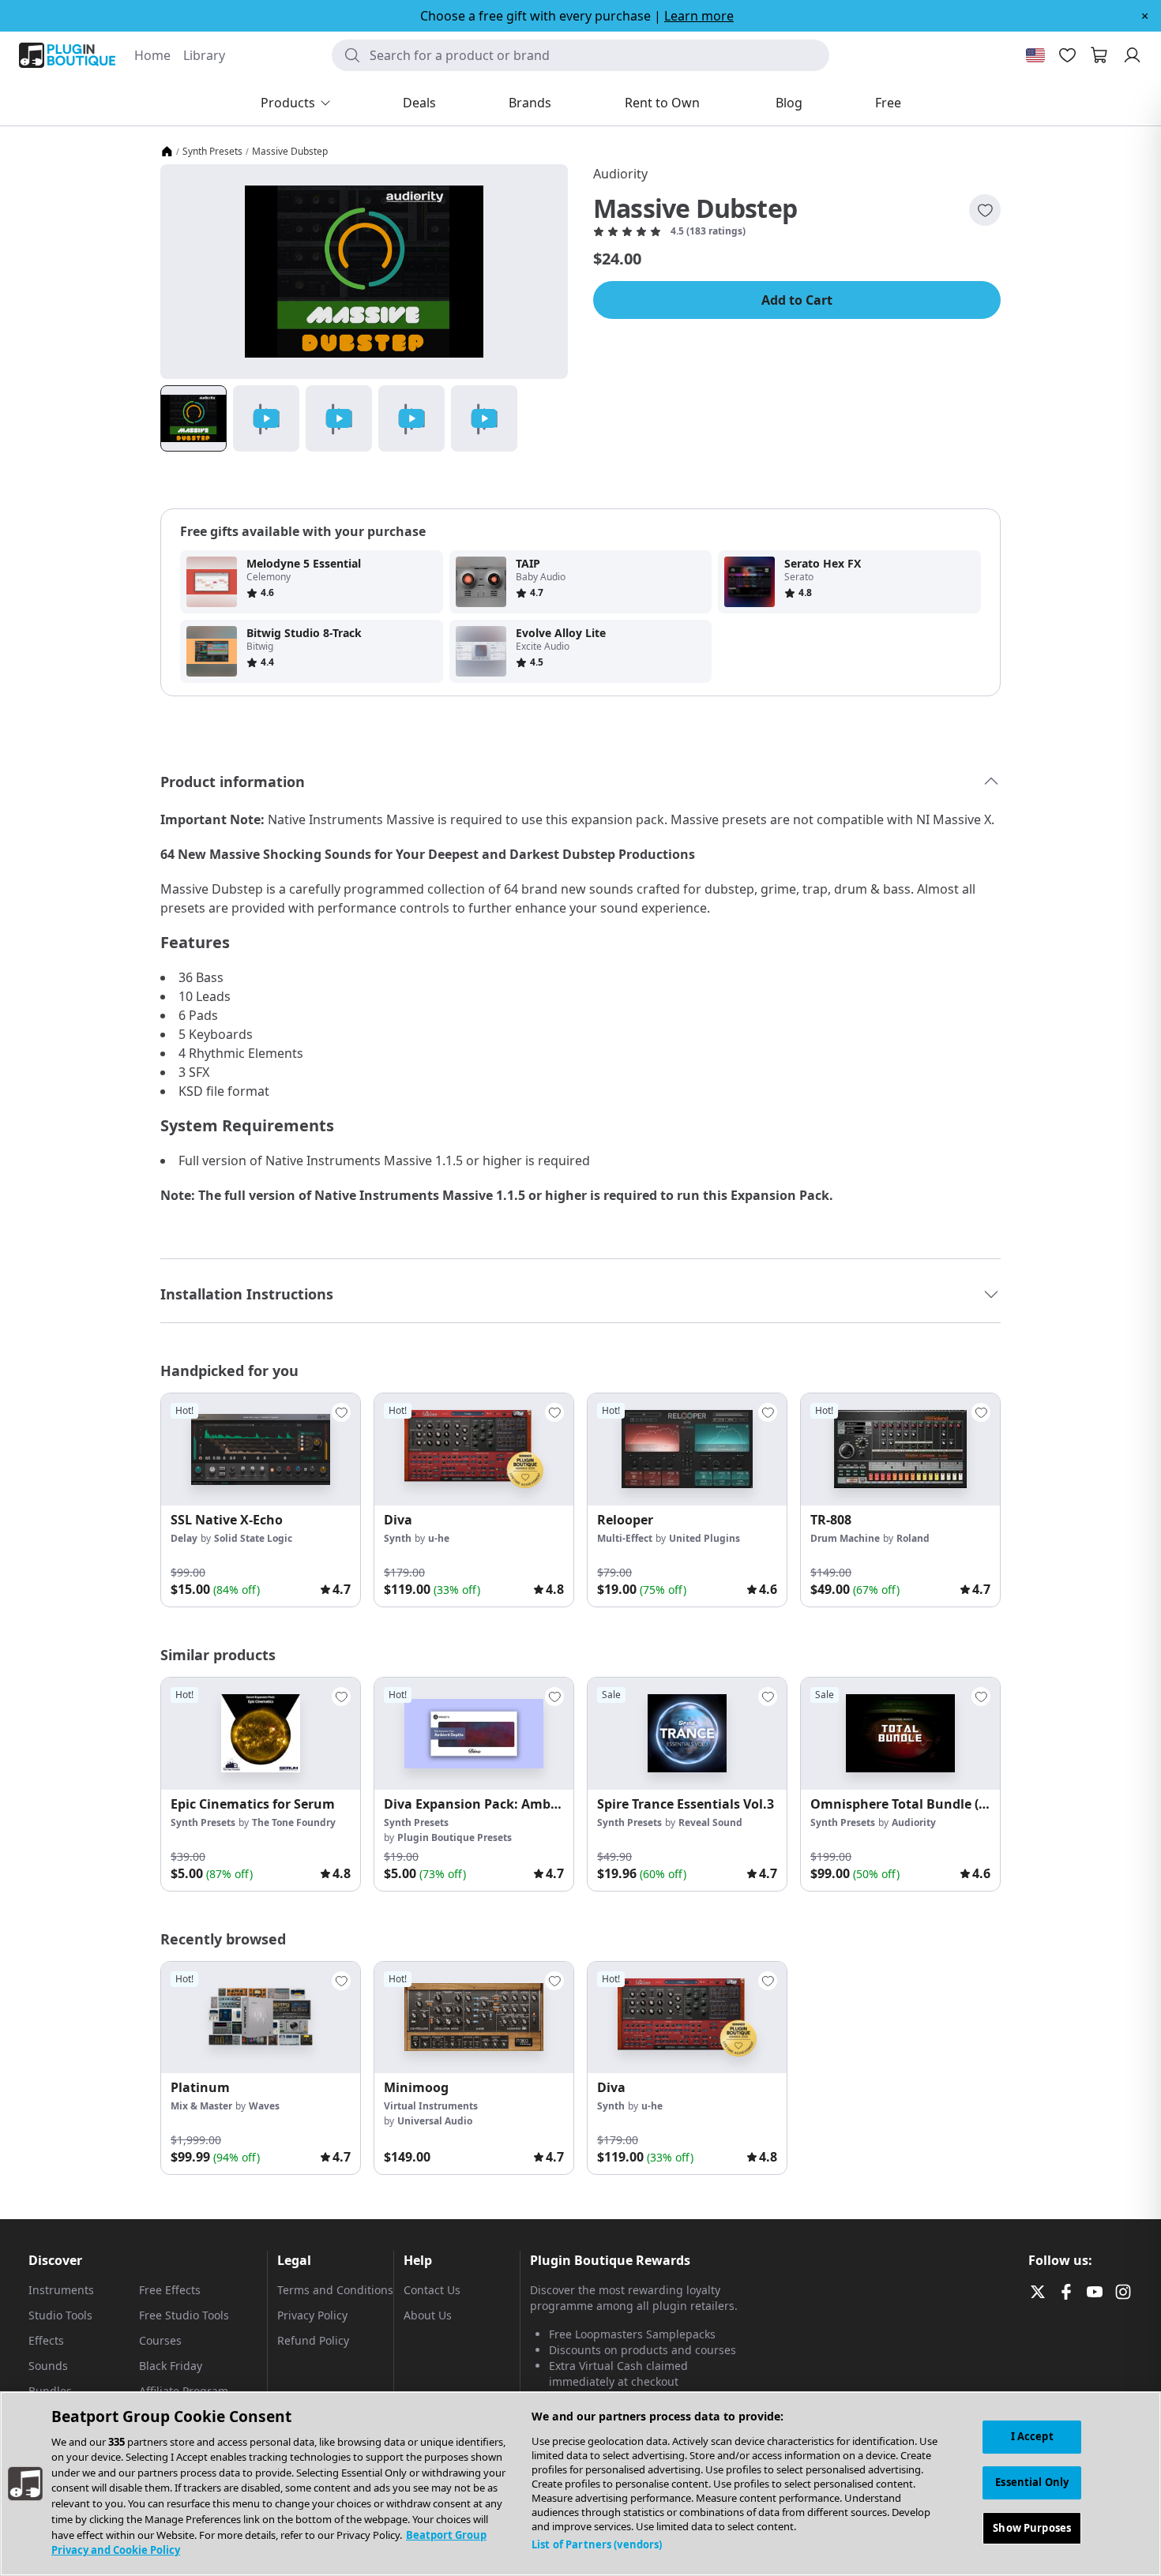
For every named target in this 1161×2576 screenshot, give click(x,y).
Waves (264, 2106)
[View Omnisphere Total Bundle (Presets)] (900, 1734)
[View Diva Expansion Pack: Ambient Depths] (474, 1734)
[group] (261, 1500)
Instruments (61, 2290)
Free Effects (170, 2290)
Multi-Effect (625, 1538)
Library (204, 55)
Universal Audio (435, 2121)
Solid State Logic (253, 1538)
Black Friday (171, 2366)
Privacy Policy (312, 2315)
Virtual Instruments (431, 2106)
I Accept (1032, 2436)
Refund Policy (313, 2340)
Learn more (699, 16)
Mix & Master (201, 2106)
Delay (184, 1538)
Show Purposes (1032, 2527)
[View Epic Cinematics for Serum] (261, 1734)
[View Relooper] (687, 1449)
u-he (439, 1538)
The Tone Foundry (294, 1822)
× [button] (1145, 16)
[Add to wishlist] (985, 210)
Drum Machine (845, 1538)
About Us (428, 2315)
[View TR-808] (900, 1449)
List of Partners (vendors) (597, 2544)
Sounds (48, 2366)
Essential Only (1032, 2482)
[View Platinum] (261, 2018)
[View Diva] (474, 1449)
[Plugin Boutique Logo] (67, 55)
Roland (913, 1538)
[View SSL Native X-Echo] (261, 1449)
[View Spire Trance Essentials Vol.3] (687, 1734)
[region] (580, 2484)
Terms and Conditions (335, 2290)
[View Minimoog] (474, 2018)
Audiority (620, 174)
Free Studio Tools (184, 2315)
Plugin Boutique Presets (455, 1837)
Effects (46, 2340)
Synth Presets (212, 152)
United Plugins (704, 1538)
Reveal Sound (710, 1822)
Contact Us (432, 2290)
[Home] (167, 152)
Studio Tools (60, 2315)
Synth (398, 1538)
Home (152, 55)
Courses (160, 2340)
